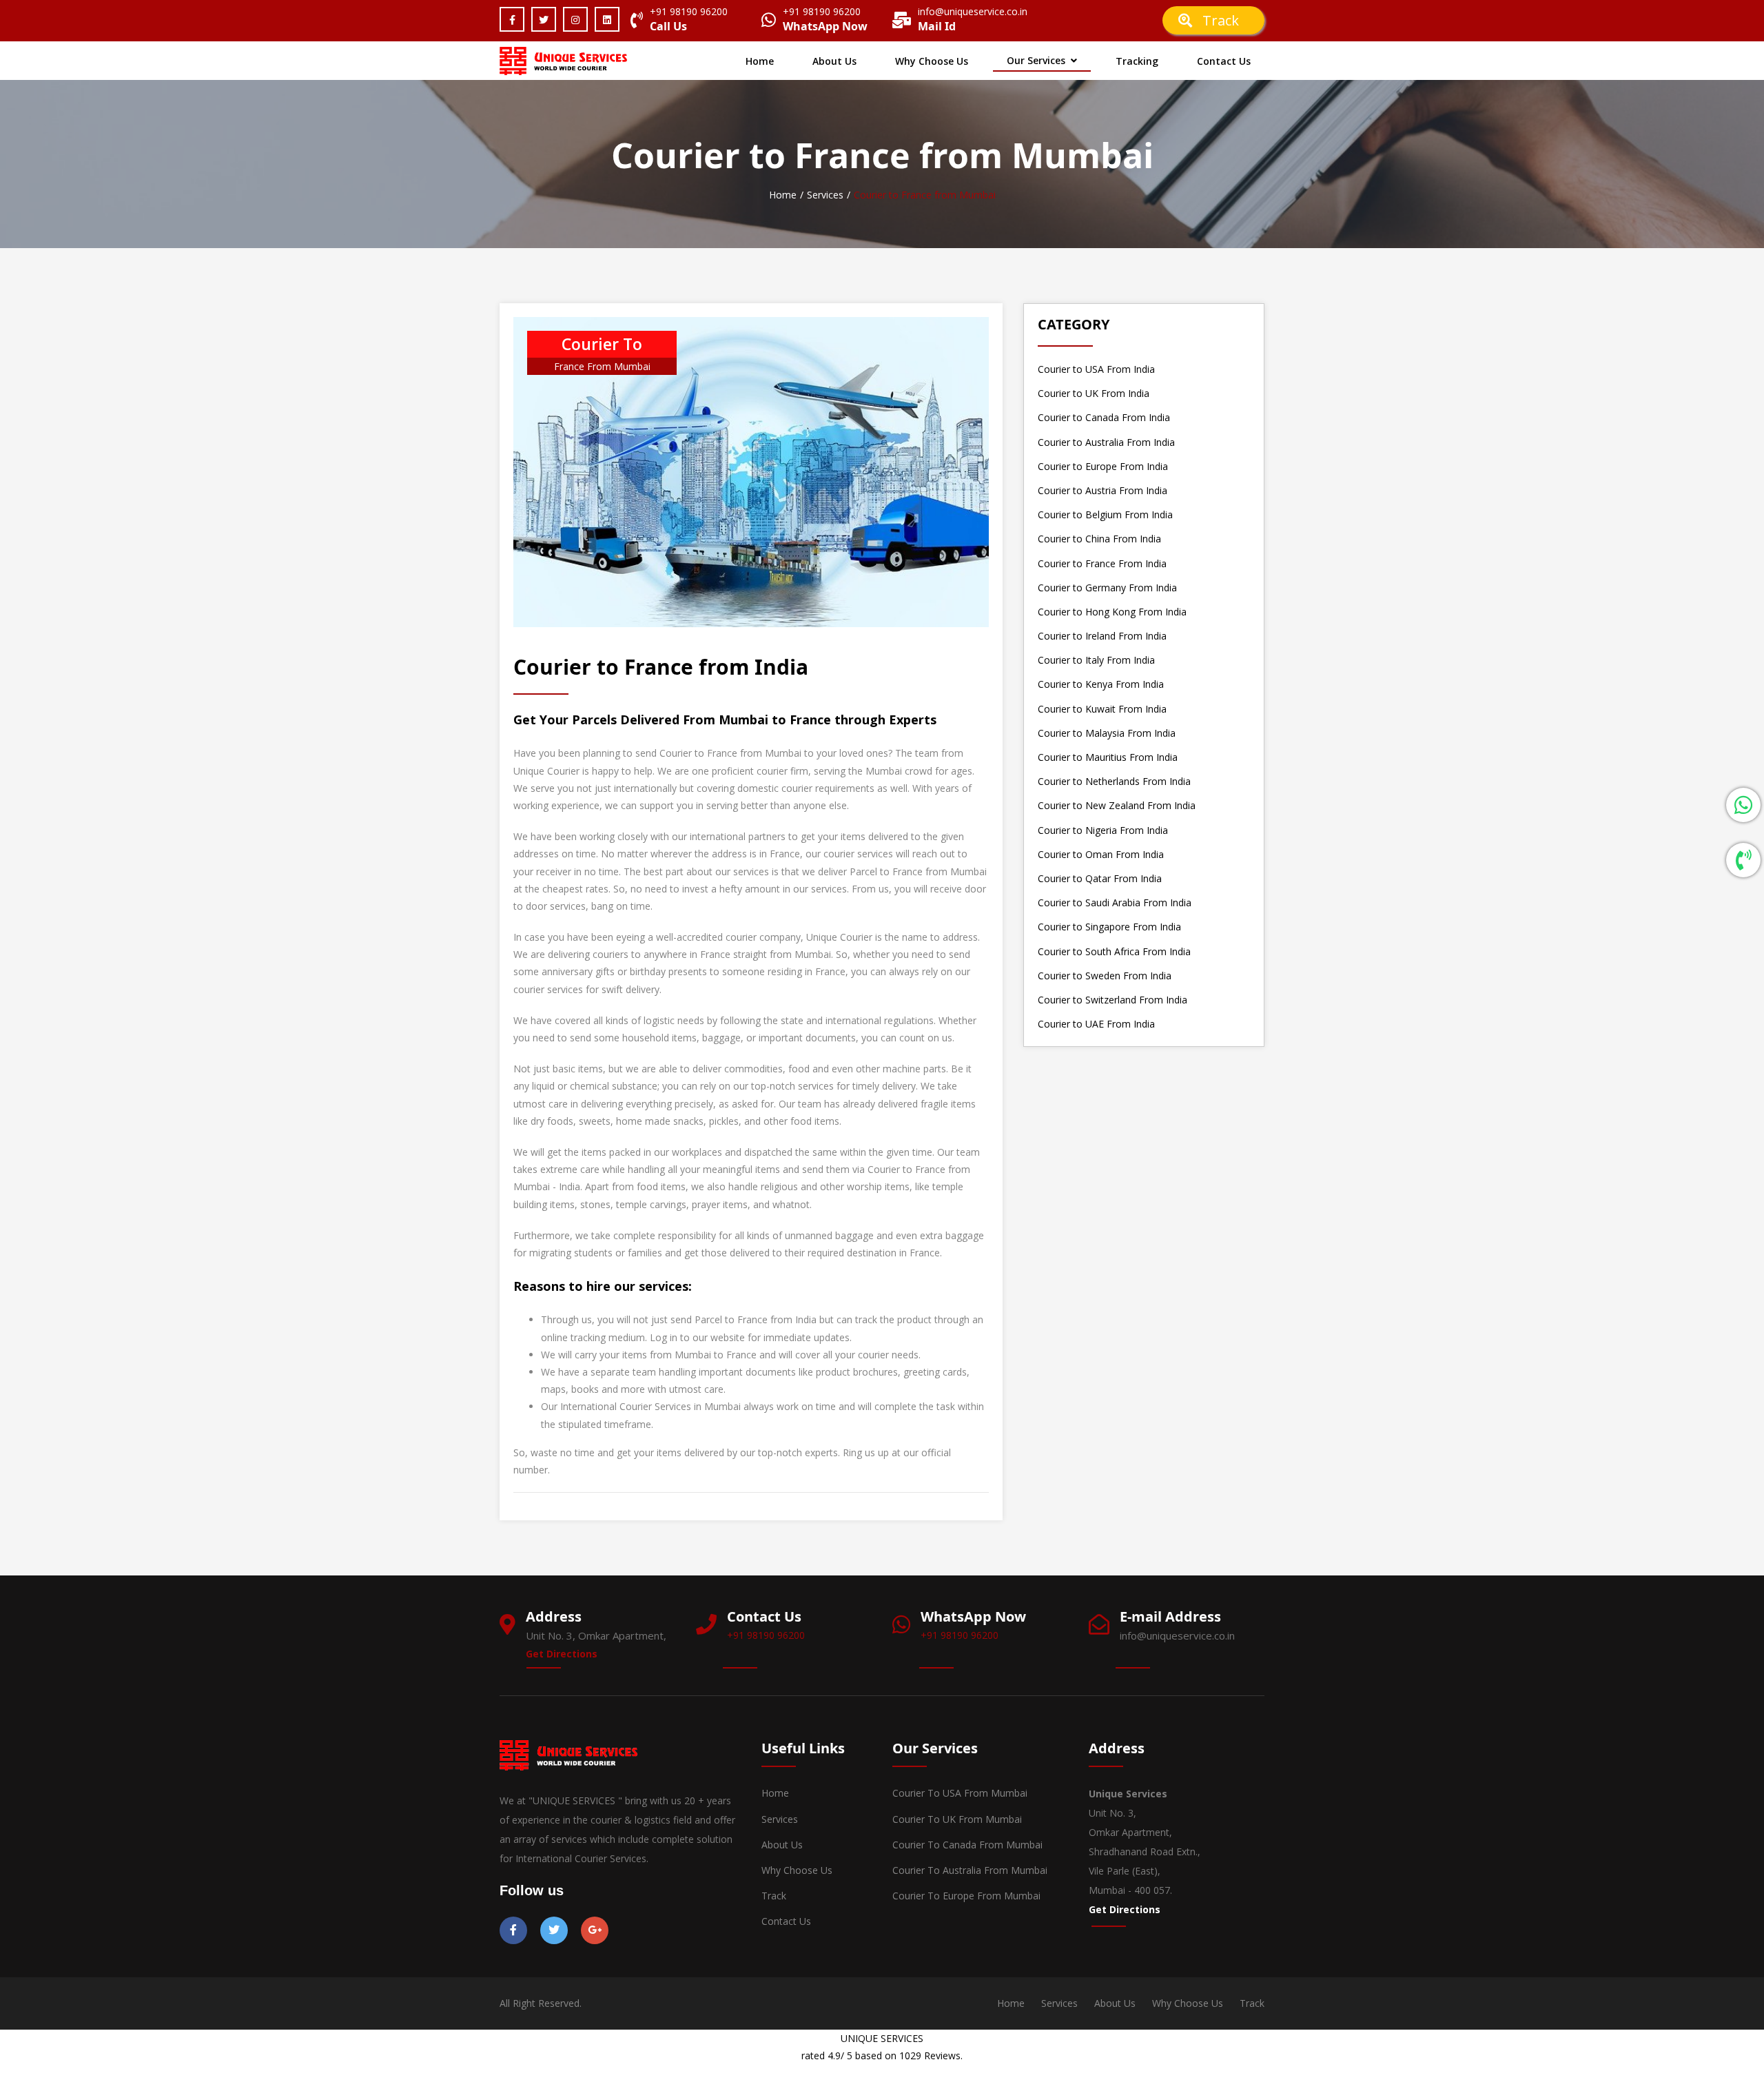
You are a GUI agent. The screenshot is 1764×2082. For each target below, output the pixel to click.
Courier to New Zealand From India (1117, 805)
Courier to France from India (661, 667)
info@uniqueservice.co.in (973, 11)
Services (825, 195)
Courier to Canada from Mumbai (967, 1845)
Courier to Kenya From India (1101, 684)
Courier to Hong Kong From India (1112, 612)
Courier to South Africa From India (1114, 951)
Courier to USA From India (1096, 369)
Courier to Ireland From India (1102, 636)
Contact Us (1224, 61)
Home (760, 61)
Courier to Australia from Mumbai (970, 1870)
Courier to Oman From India (1101, 854)
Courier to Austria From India (1102, 490)
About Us (834, 61)
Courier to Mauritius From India (1108, 757)
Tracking (1137, 61)
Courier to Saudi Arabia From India (1115, 902)
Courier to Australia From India (1106, 442)
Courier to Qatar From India (1100, 878)
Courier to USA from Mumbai (960, 1793)
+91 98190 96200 (689, 11)
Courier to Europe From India (1103, 466)
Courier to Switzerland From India (1112, 1000)
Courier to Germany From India (1107, 588)
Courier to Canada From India (1104, 417)
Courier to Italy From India (1096, 660)
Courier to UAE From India (1096, 1024)
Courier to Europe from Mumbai (966, 1896)
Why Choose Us (932, 61)
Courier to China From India (1099, 539)
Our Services (1036, 60)
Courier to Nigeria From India (1103, 830)
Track (1224, 20)
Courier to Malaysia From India (1107, 733)
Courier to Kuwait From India (1102, 709)
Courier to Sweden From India (1105, 976)
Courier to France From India (1102, 563)
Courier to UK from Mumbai (957, 1819)
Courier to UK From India (1094, 393)
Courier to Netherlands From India (1114, 781)
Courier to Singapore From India (1109, 927)
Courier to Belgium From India (1105, 514)
